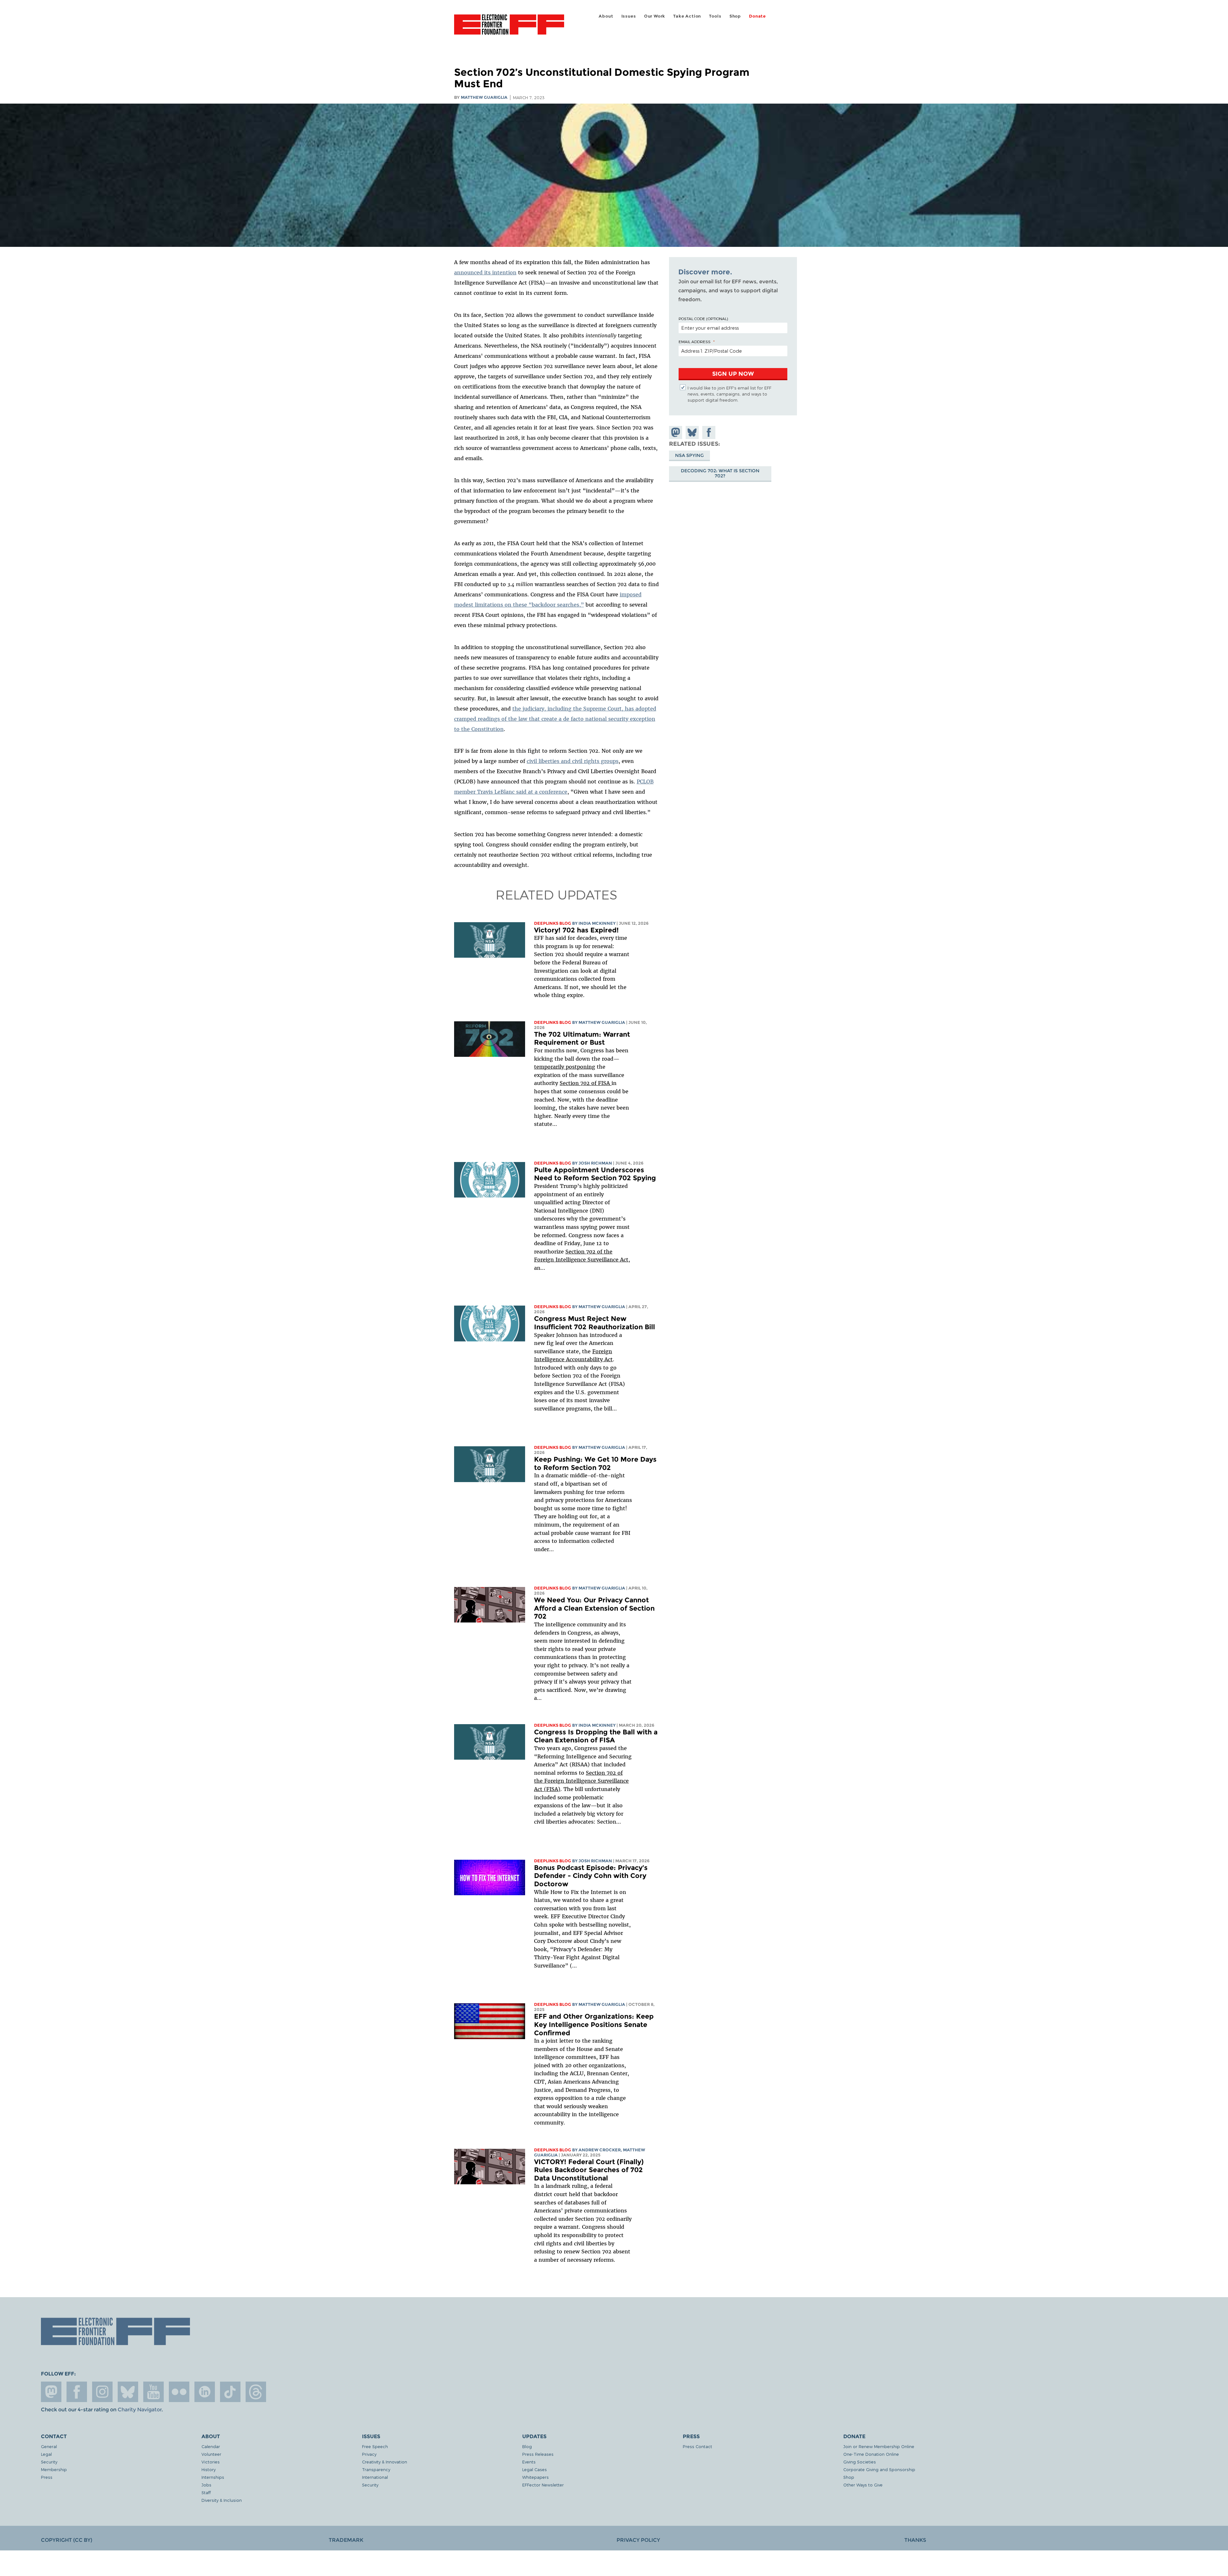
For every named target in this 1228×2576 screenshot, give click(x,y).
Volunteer (211, 2454)
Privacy (369, 2454)
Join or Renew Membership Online (879, 2446)
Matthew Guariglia (484, 97)
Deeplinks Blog (553, 923)
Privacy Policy (638, 2540)
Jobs (206, 2485)
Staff (206, 2492)
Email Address (695, 342)
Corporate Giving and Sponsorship (879, 2469)
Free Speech (375, 2446)
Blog (527, 2446)
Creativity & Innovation (385, 2462)
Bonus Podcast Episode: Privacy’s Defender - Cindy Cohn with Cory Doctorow (591, 1876)
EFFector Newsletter (543, 2485)
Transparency (376, 2469)
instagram (102, 2392)
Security (49, 2462)
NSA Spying (689, 455)
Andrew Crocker (600, 2150)
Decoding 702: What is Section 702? (720, 474)
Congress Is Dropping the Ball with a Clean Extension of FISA (596, 1736)
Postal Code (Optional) (703, 318)
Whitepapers (535, 2477)
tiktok (230, 2392)
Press (47, 2477)
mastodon (51, 2392)
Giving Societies (860, 2462)
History (209, 2469)
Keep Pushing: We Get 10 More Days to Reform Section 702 (595, 1463)
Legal (46, 2454)
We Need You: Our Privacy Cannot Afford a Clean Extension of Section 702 (594, 1608)
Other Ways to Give (863, 2485)
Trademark (346, 2540)
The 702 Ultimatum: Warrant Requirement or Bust (582, 1038)
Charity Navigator (140, 2410)
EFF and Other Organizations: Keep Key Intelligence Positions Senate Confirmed (594, 2024)
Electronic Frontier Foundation (509, 28)
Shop (735, 16)
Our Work (655, 16)
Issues (629, 16)
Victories (211, 2462)
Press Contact (697, 2446)
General (49, 2446)
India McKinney (597, 923)
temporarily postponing (565, 1067)
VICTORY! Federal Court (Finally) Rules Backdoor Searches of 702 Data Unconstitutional (589, 2170)
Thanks (915, 2540)
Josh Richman (595, 1163)
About (606, 16)
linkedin (205, 2392)
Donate (757, 16)
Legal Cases (535, 2469)
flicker (179, 2392)
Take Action (687, 16)
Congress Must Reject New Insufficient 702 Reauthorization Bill (594, 1323)
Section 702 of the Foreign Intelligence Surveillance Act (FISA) (581, 1781)
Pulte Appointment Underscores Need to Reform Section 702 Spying (595, 1174)
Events (529, 2462)
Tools (715, 16)
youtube (153, 2392)
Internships (213, 2477)
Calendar (211, 2446)
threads (256, 2392)
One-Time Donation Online (871, 2454)
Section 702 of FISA (586, 1083)
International (375, 2477)
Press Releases (538, 2454)
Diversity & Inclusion (222, 2500)
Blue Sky (128, 2392)
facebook (77, 2392)
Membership (54, 2469)
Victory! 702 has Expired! (576, 930)
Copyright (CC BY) (67, 2540)
